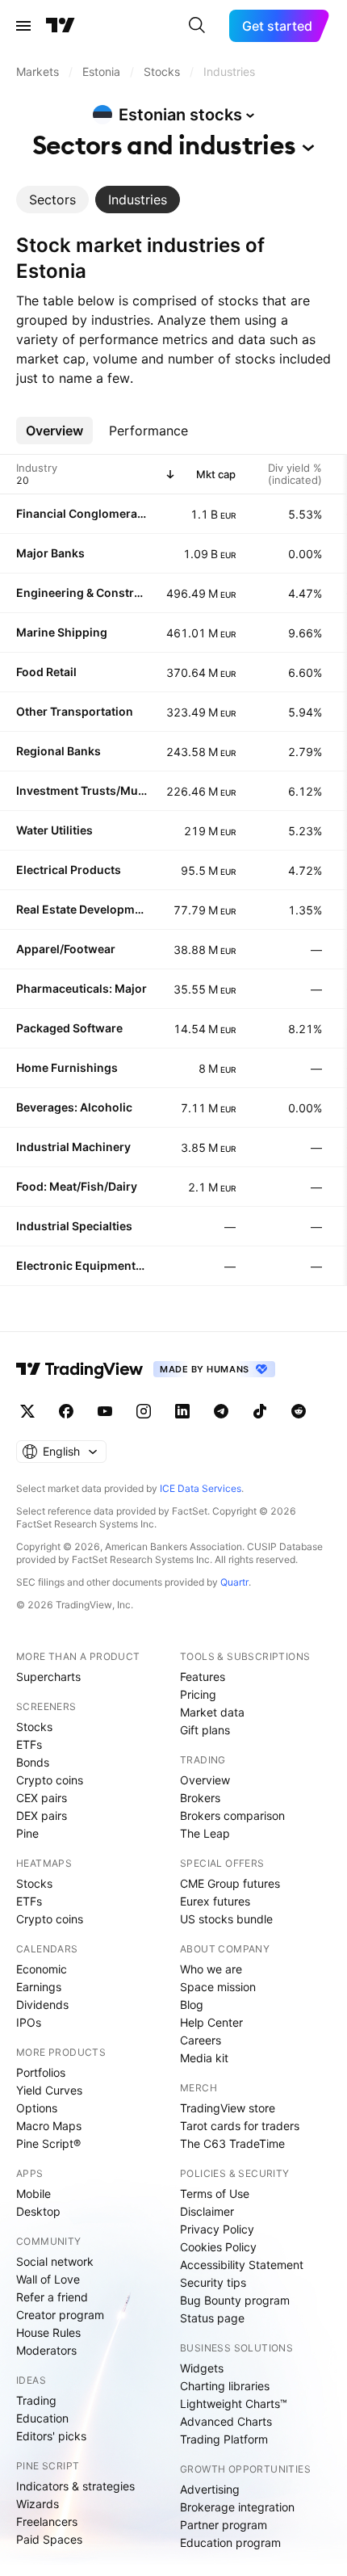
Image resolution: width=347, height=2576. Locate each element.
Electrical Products (69, 870)
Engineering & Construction (82, 593)
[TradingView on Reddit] (299, 1411)
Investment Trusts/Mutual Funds (82, 790)
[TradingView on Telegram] (221, 1411)
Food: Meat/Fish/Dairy (77, 1186)
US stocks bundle (226, 1919)
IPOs (29, 2022)
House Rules (48, 2332)
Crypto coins (50, 1780)
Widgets (202, 2368)
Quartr (234, 1582)
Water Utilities (54, 830)
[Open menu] (23, 26)
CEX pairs (42, 1798)
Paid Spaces (49, 2539)
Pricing (198, 1694)
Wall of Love (48, 2279)
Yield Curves (49, 2090)
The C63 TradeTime (232, 2143)
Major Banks (50, 553)
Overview (205, 1780)
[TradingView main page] (61, 26)
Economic (42, 1969)
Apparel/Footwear (66, 949)
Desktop (38, 2211)
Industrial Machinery (73, 1147)
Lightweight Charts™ (234, 2404)
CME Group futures (230, 1883)
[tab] (52, 200)
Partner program (224, 2525)
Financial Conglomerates (82, 513)
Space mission (218, 1987)
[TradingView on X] (27, 1411)
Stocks (34, 1727)
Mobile (33, 2194)
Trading (36, 2400)
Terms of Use (215, 2194)
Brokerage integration (237, 2507)
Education (42, 2418)
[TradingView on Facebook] (66, 1411)
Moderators (46, 2350)
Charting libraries (225, 2386)
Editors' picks (51, 2436)
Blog (192, 2004)
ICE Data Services (201, 1488)
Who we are (211, 1969)
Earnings (39, 1987)
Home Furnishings (67, 1067)
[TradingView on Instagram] (144, 1411)
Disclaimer (207, 2211)
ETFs (29, 1744)
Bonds (33, 1762)
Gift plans (205, 1730)
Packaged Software (69, 1028)
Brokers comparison (232, 1815)
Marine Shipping (62, 632)
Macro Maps (49, 2126)
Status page (212, 2318)
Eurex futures (215, 1901)
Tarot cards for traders (240, 2126)
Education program (230, 2542)
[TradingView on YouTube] (105, 1411)
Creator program (60, 2315)
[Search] (197, 26)
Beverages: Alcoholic (74, 1107)
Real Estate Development (82, 909)
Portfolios (41, 2072)
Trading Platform (224, 2439)
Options (37, 2108)
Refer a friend (52, 2297)
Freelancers (47, 2521)
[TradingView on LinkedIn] (182, 1411)
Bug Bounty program (235, 2300)
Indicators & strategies (75, 2486)
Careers (201, 2040)
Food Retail (46, 672)
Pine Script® (48, 2143)
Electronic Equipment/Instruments (82, 1265)
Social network (55, 2261)
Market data (212, 1712)
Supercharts (48, 1677)
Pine (27, 1833)
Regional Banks (59, 751)
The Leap (205, 1833)
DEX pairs (42, 1815)
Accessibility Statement (242, 2265)
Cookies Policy (218, 2247)
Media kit (204, 2058)
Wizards (38, 2504)
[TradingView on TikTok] (260, 1411)
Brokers (200, 1798)
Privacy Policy (217, 2229)
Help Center (211, 2022)
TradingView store (228, 2108)
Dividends (42, 2004)
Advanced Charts (226, 2421)
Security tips (213, 2282)
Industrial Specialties (74, 1226)
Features (203, 1677)
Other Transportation (75, 711)
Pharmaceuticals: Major (82, 988)
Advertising (210, 2489)
